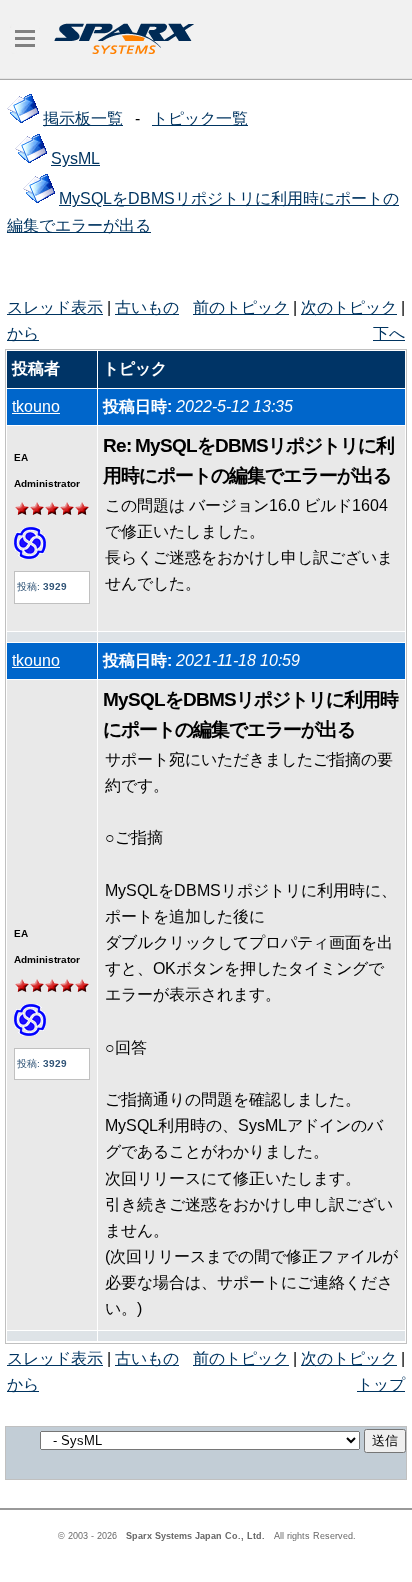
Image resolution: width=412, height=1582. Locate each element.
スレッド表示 (55, 307)
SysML (75, 158)
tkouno (36, 406)
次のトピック (349, 307)
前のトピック (241, 307)
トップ (381, 1384)
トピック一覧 (200, 118)
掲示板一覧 (83, 118)
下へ (389, 333)
